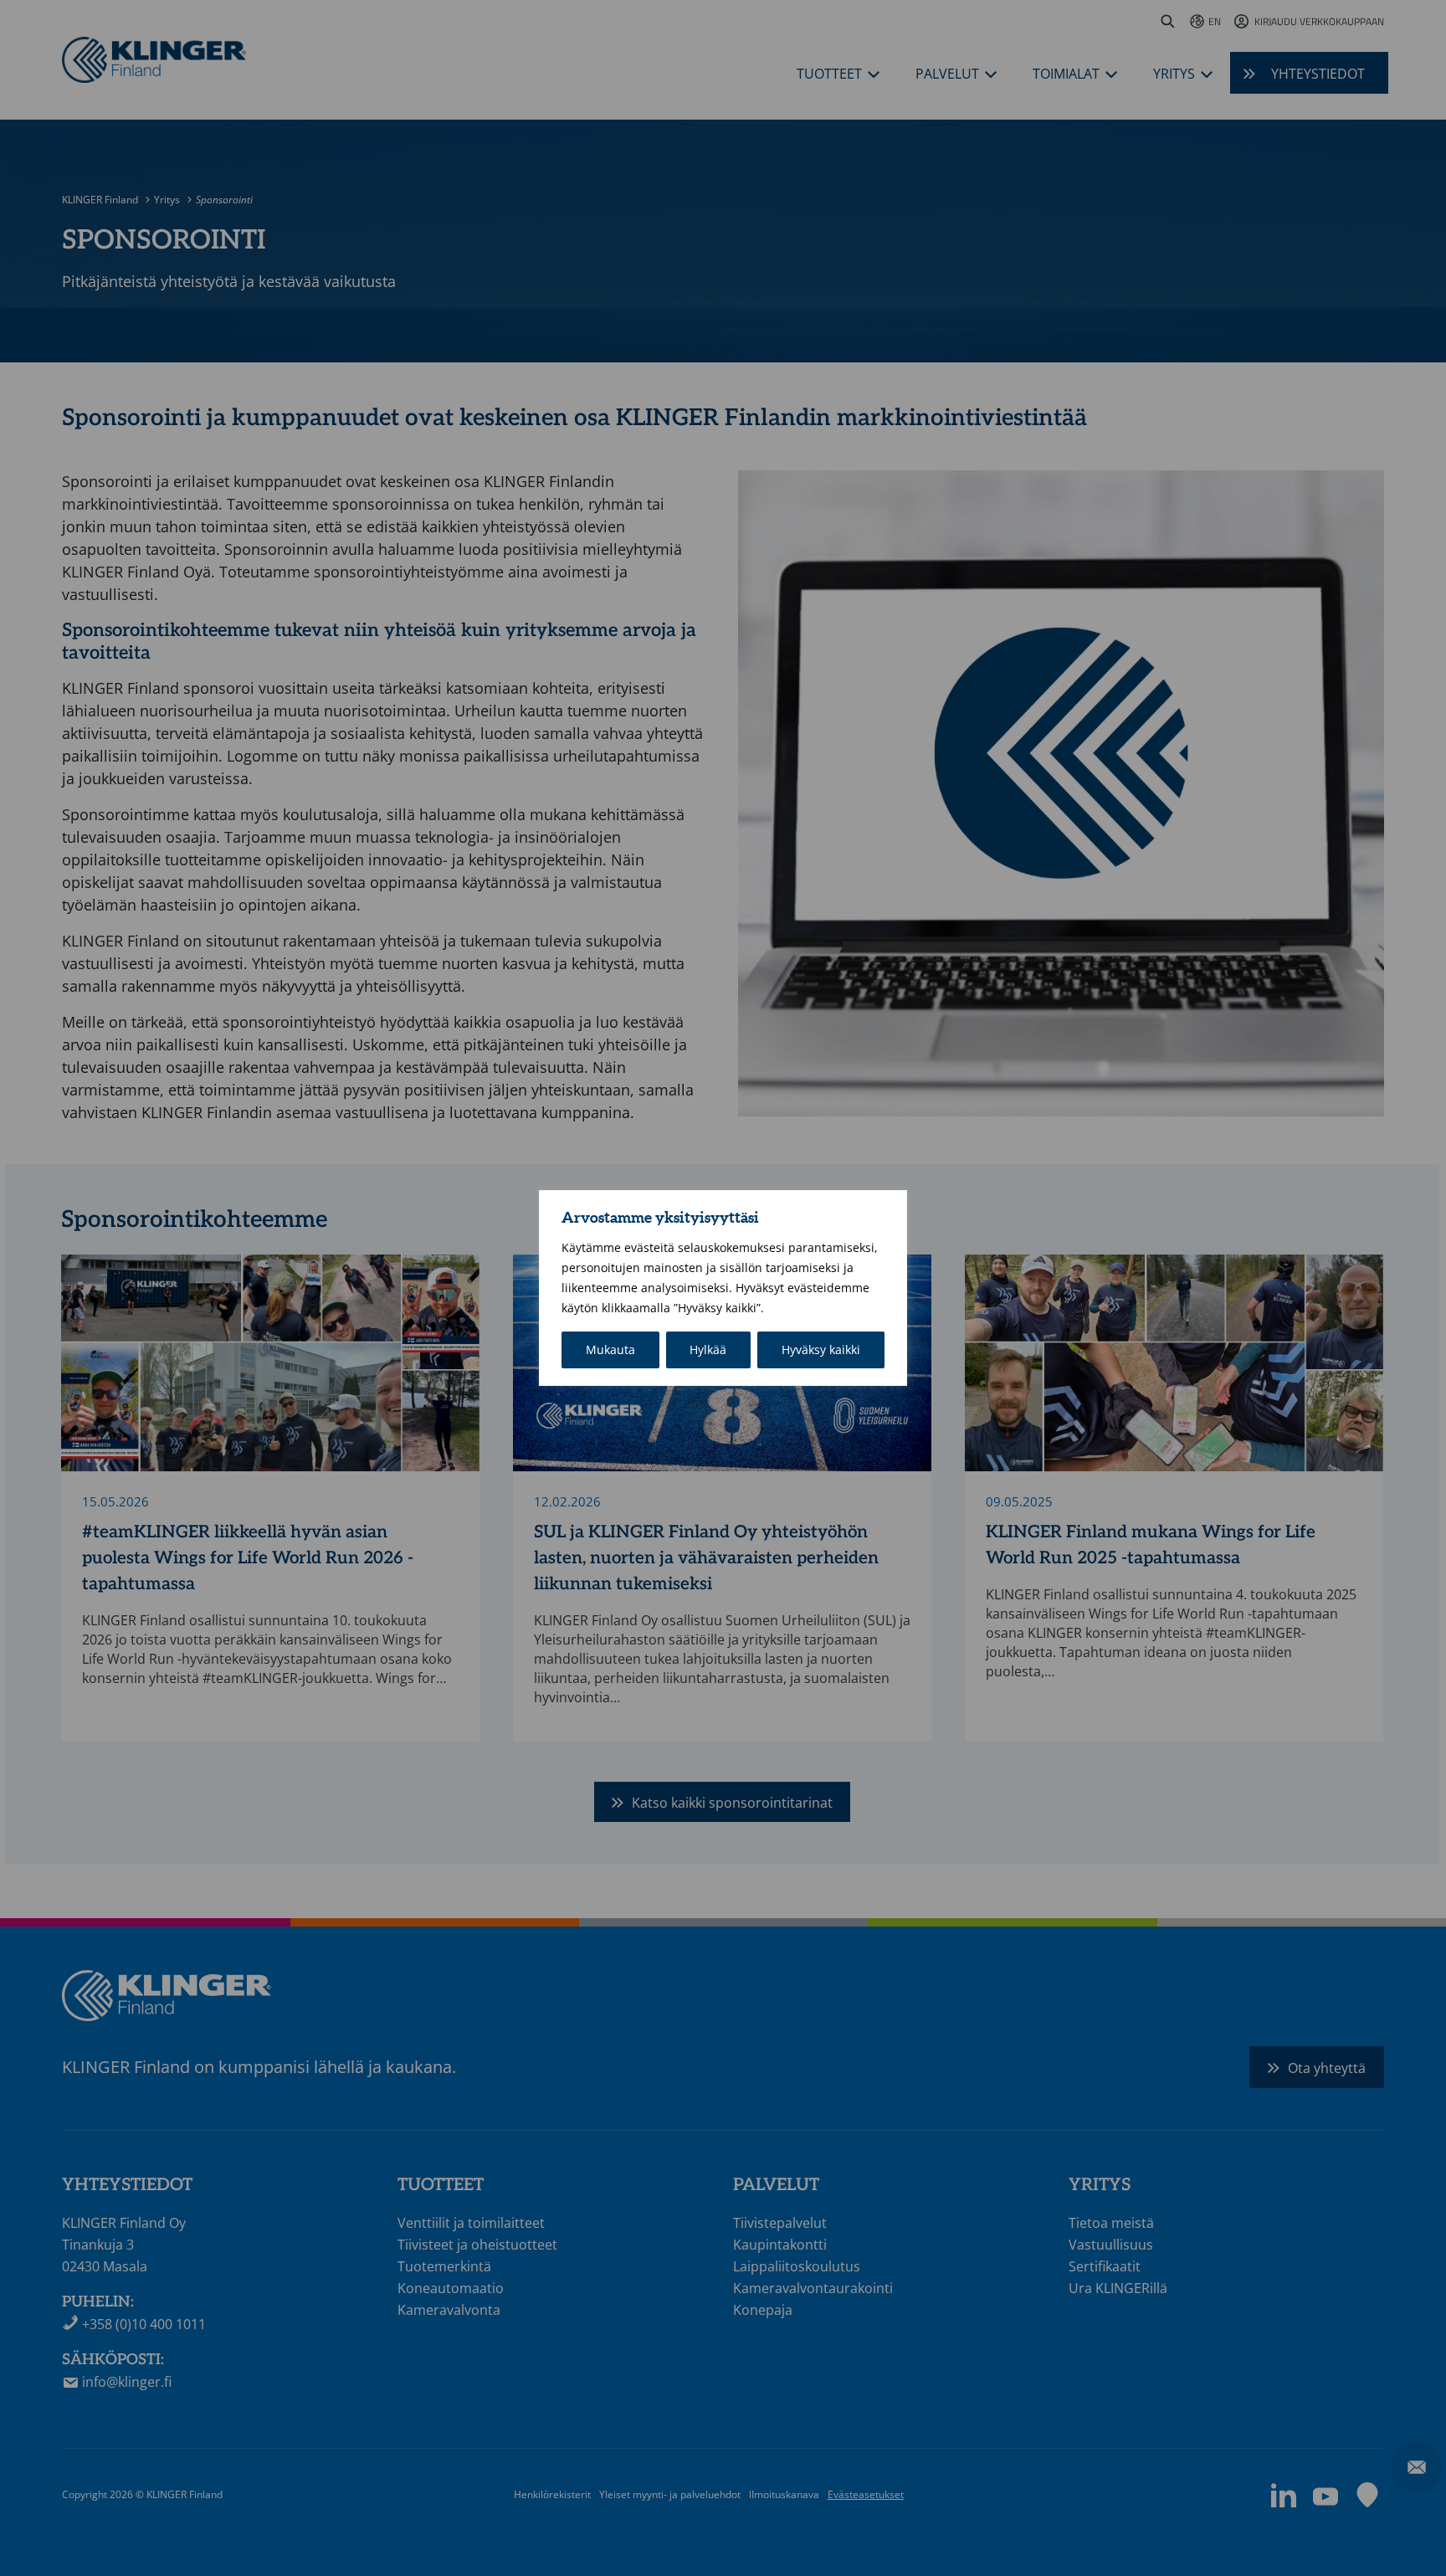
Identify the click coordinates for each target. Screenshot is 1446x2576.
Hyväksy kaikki (821, 1350)
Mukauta (610, 1350)
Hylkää (708, 1350)
